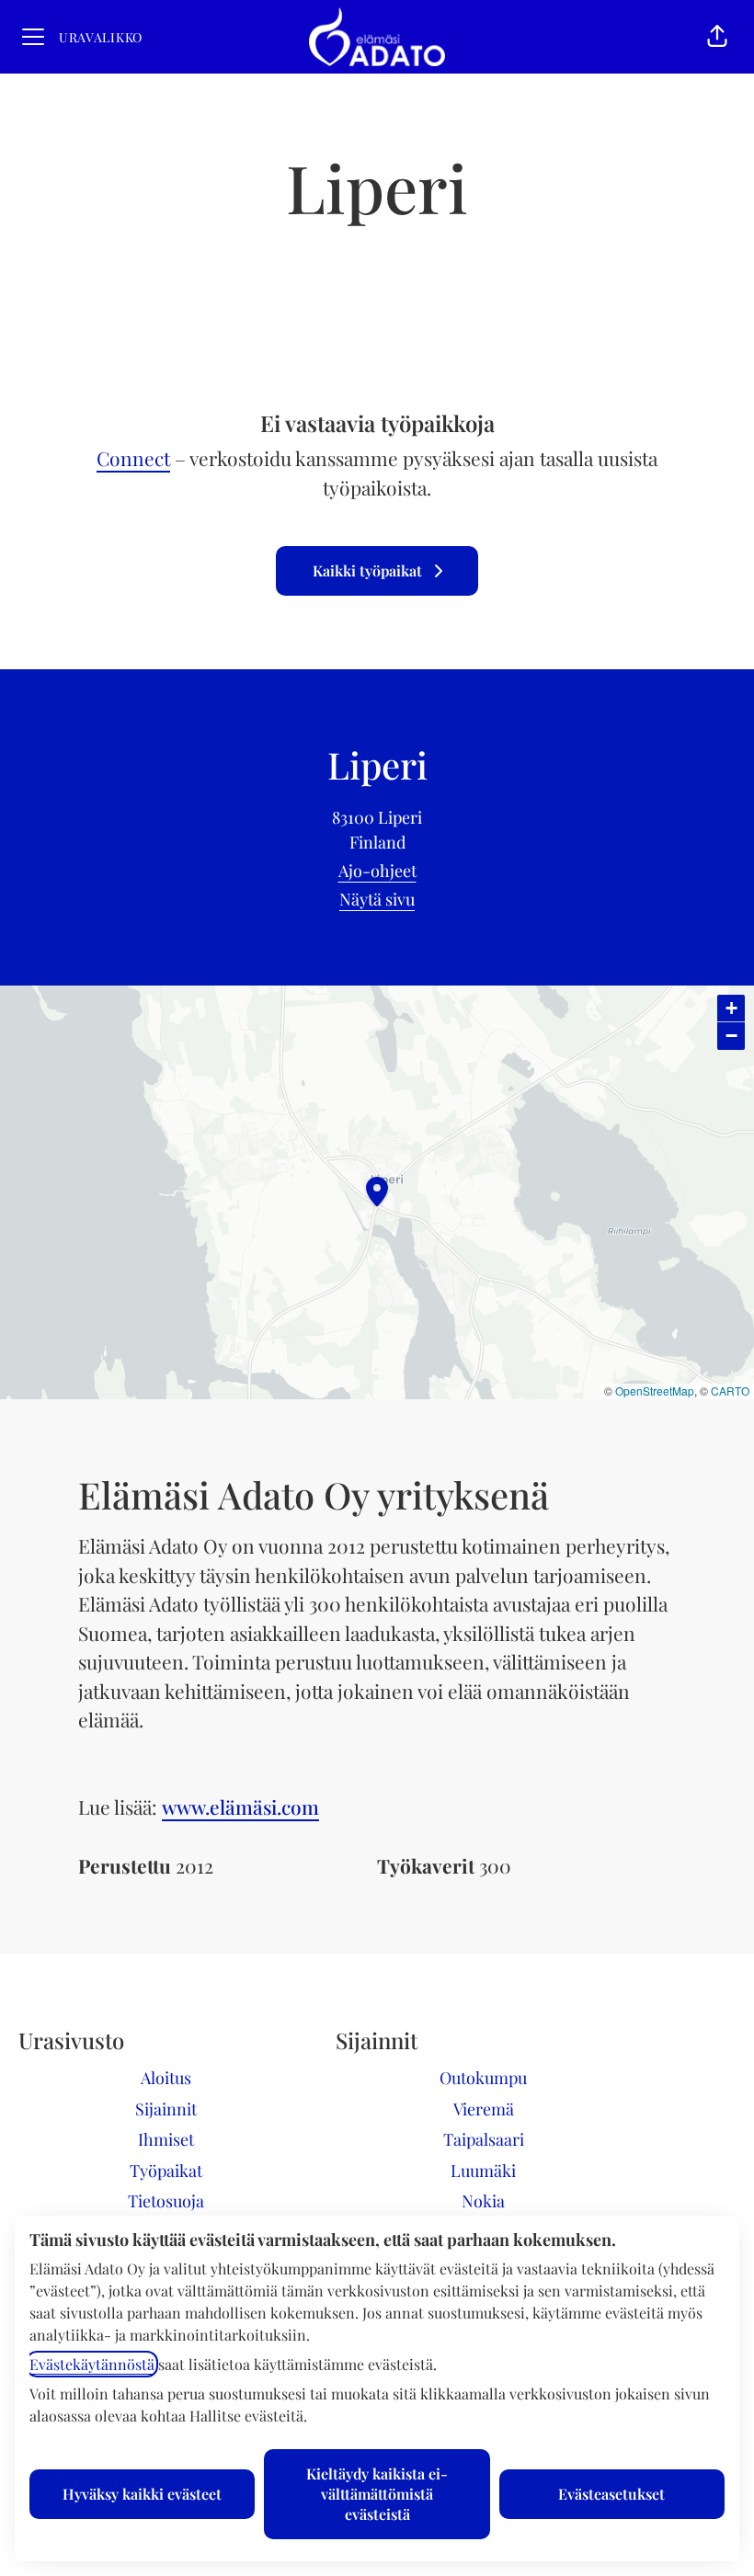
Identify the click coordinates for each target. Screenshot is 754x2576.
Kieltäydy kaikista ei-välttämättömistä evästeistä (377, 2494)
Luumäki (483, 2171)
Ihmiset (166, 2139)
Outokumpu (483, 2078)
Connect (133, 458)
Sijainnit (166, 2109)
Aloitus (166, 2078)
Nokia (483, 2201)
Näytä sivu (377, 899)
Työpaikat (166, 2171)
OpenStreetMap (655, 1391)
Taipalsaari (484, 2139)
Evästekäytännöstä (92, 2364)
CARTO (730, 1391)
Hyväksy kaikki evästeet (142, 2494)
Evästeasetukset (611, 2494)
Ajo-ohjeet (377, 871)
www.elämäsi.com (240, 1807)
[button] (717, 37)
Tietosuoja (166, 2201)
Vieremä (484, 2109)
